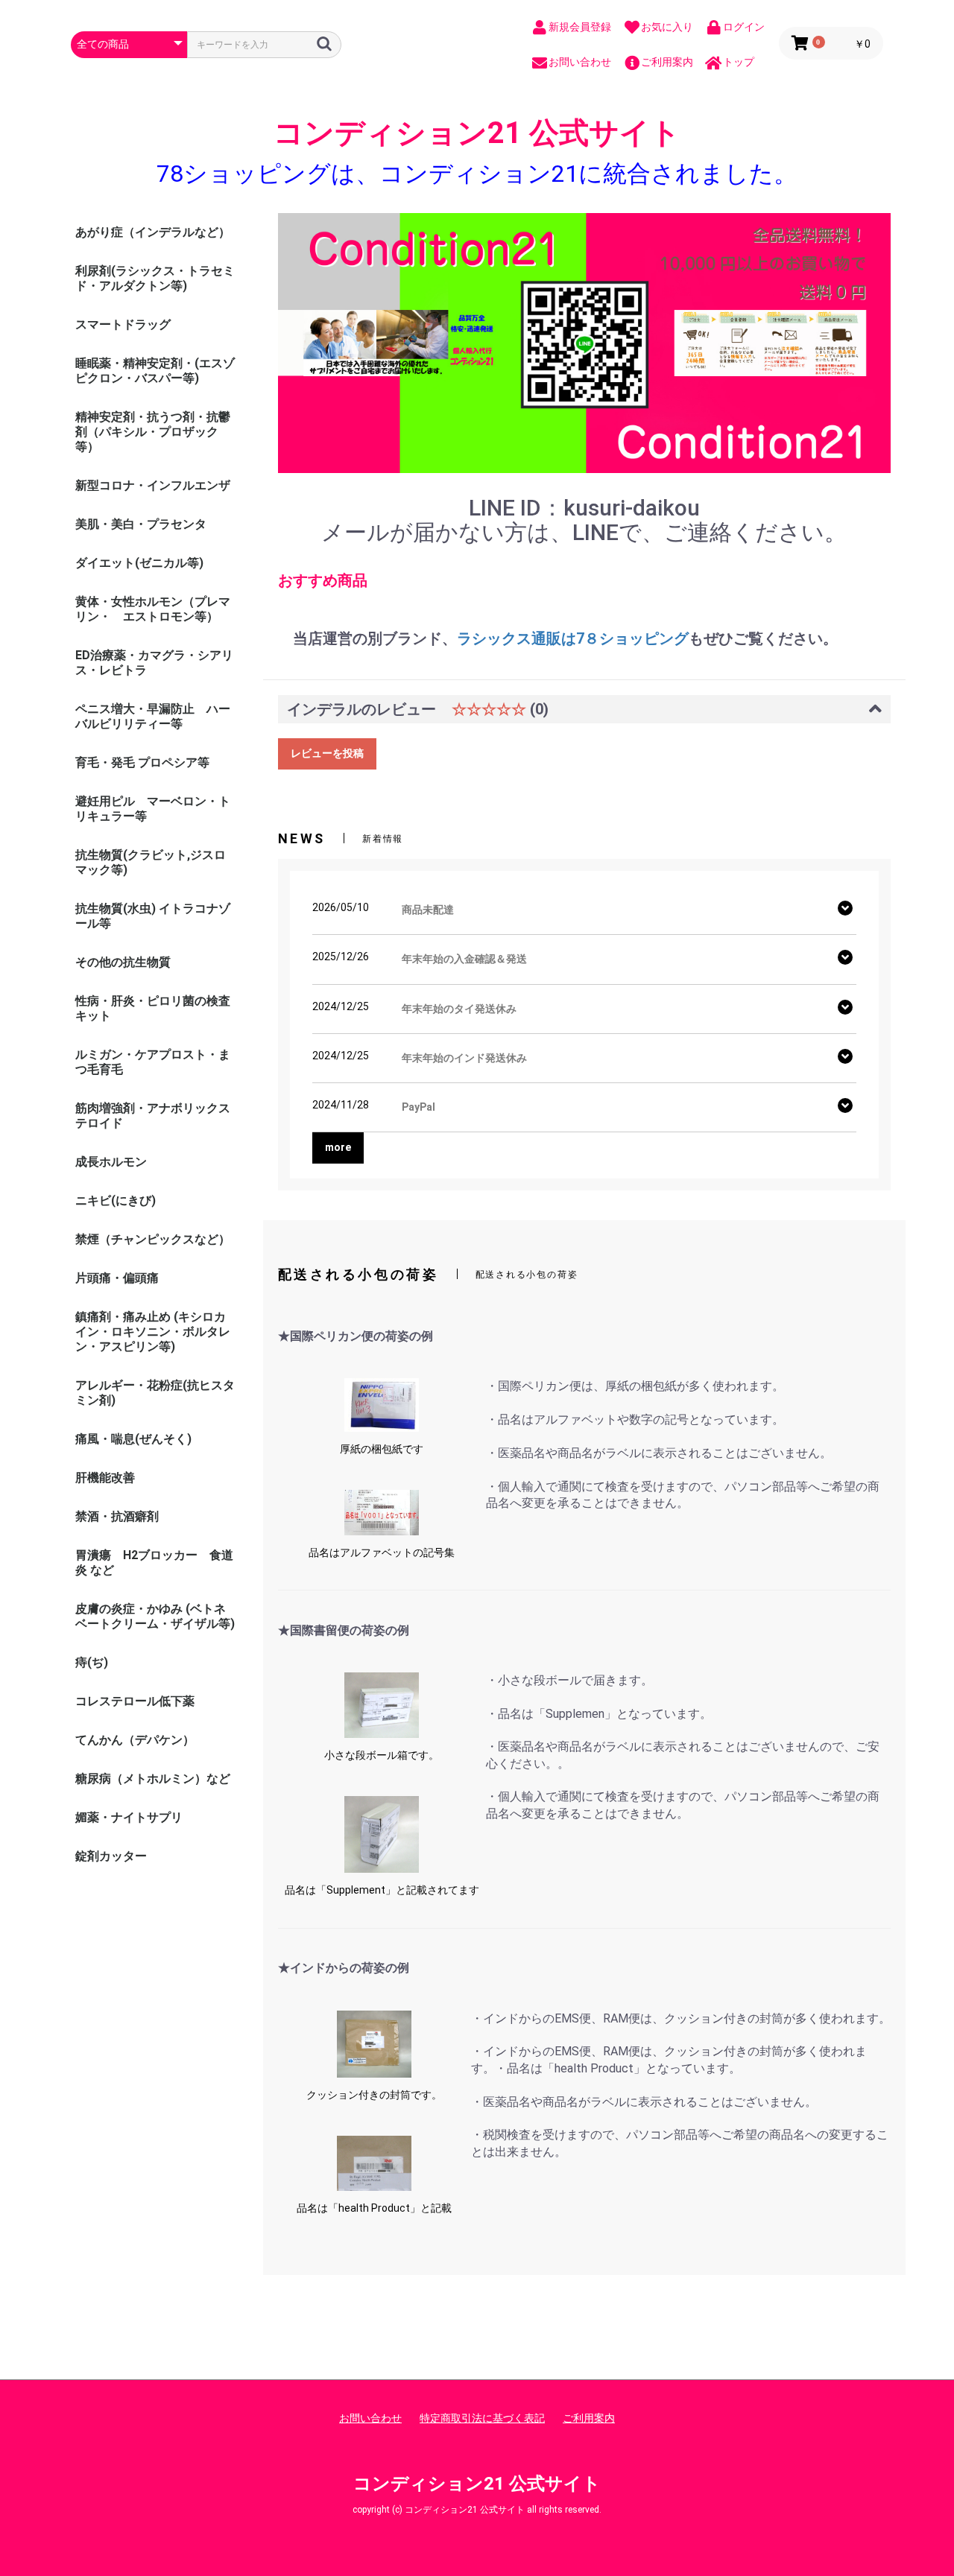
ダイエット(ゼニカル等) (139, 563)
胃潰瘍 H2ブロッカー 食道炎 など (154, 1563)
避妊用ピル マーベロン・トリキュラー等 (153, 809)
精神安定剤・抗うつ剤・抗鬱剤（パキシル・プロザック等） (153, 432)
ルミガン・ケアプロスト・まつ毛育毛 (153, 1062)
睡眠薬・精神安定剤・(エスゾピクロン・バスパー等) (155, 371)
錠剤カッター (111, 1856)
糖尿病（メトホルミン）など (153, 1779)
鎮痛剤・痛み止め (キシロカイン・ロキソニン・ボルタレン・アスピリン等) (153, 1332)
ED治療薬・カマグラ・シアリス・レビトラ (154, 663)
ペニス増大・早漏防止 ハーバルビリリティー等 (153, 716)
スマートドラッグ (123, 324)
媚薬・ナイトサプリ (129, 1817)
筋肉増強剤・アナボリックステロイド (153, 1116)
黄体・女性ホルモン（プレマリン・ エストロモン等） (153, 609)
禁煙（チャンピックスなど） (153, 1239)
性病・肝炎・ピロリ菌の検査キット (153, 1008)
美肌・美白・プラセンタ (141, 524)
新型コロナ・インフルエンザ (153, 485)
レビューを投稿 (327, 753)
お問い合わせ (370, 2418)
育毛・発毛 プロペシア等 (142, 762)
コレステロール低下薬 (135, 1701)
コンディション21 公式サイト (477, 133)
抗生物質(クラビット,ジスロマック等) (151, 862)
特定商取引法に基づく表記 (482, 2418)
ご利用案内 (589, 2418)
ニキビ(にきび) (116, 1200)
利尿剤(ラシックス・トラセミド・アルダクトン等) (155, 278)
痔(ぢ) (92, 1662)
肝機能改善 (105, 1478)
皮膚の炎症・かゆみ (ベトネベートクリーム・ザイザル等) (155, 1616)
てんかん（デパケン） (135, 1740)
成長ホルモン (111, 1162)
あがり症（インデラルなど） (153, 232)
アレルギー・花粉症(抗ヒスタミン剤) (155, 1393)
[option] (585, 343)
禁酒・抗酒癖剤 (117, 1516)
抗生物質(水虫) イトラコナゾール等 (153, 916)
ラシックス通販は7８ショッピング (573, 639)
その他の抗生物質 (123, 962)
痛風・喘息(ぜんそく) (133, 1439)
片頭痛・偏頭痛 (117, 1278)
